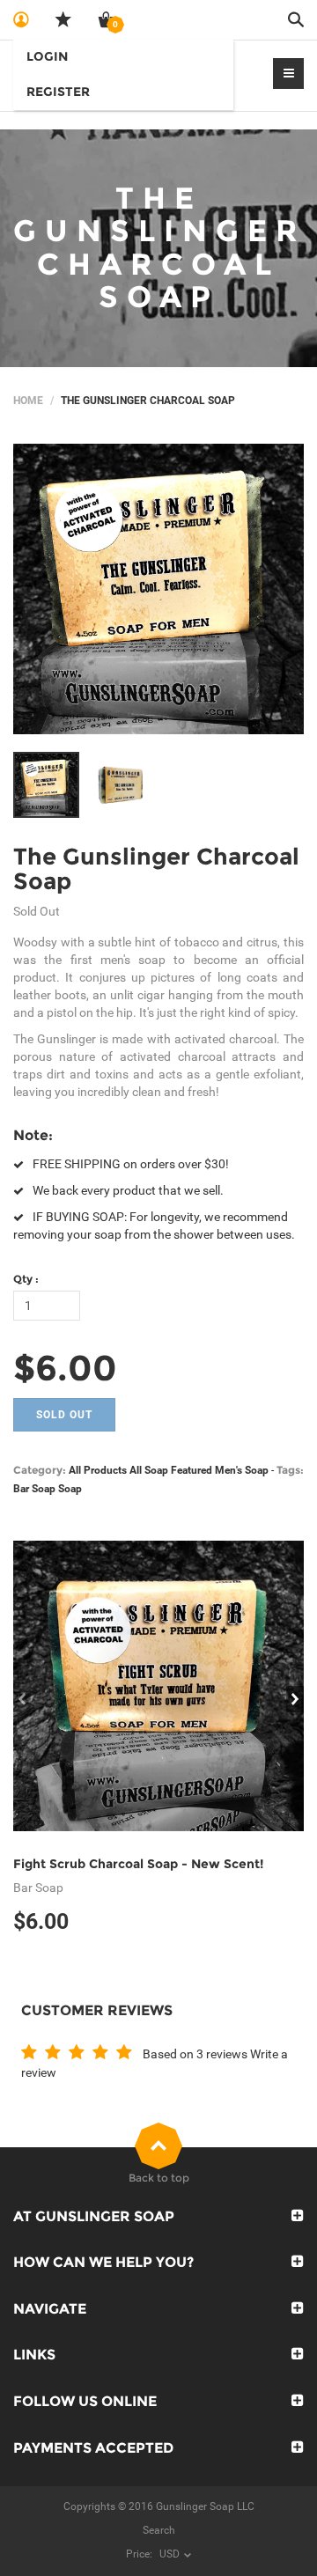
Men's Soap (242, 1470)
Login (47, 56)
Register (58, 92)
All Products (98, 1470)
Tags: (290, 1470)
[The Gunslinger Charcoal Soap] (158, 589)
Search (159, 2530)
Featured (192, 1470)
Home (28, 401)
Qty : (26, 1279)
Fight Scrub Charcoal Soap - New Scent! (138, 1864)
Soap (70, 1489)
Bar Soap (34, 1489)
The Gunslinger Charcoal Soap (156, 869)
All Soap (149, 1470)
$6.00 (65, 1368)
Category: (40, 1470)
